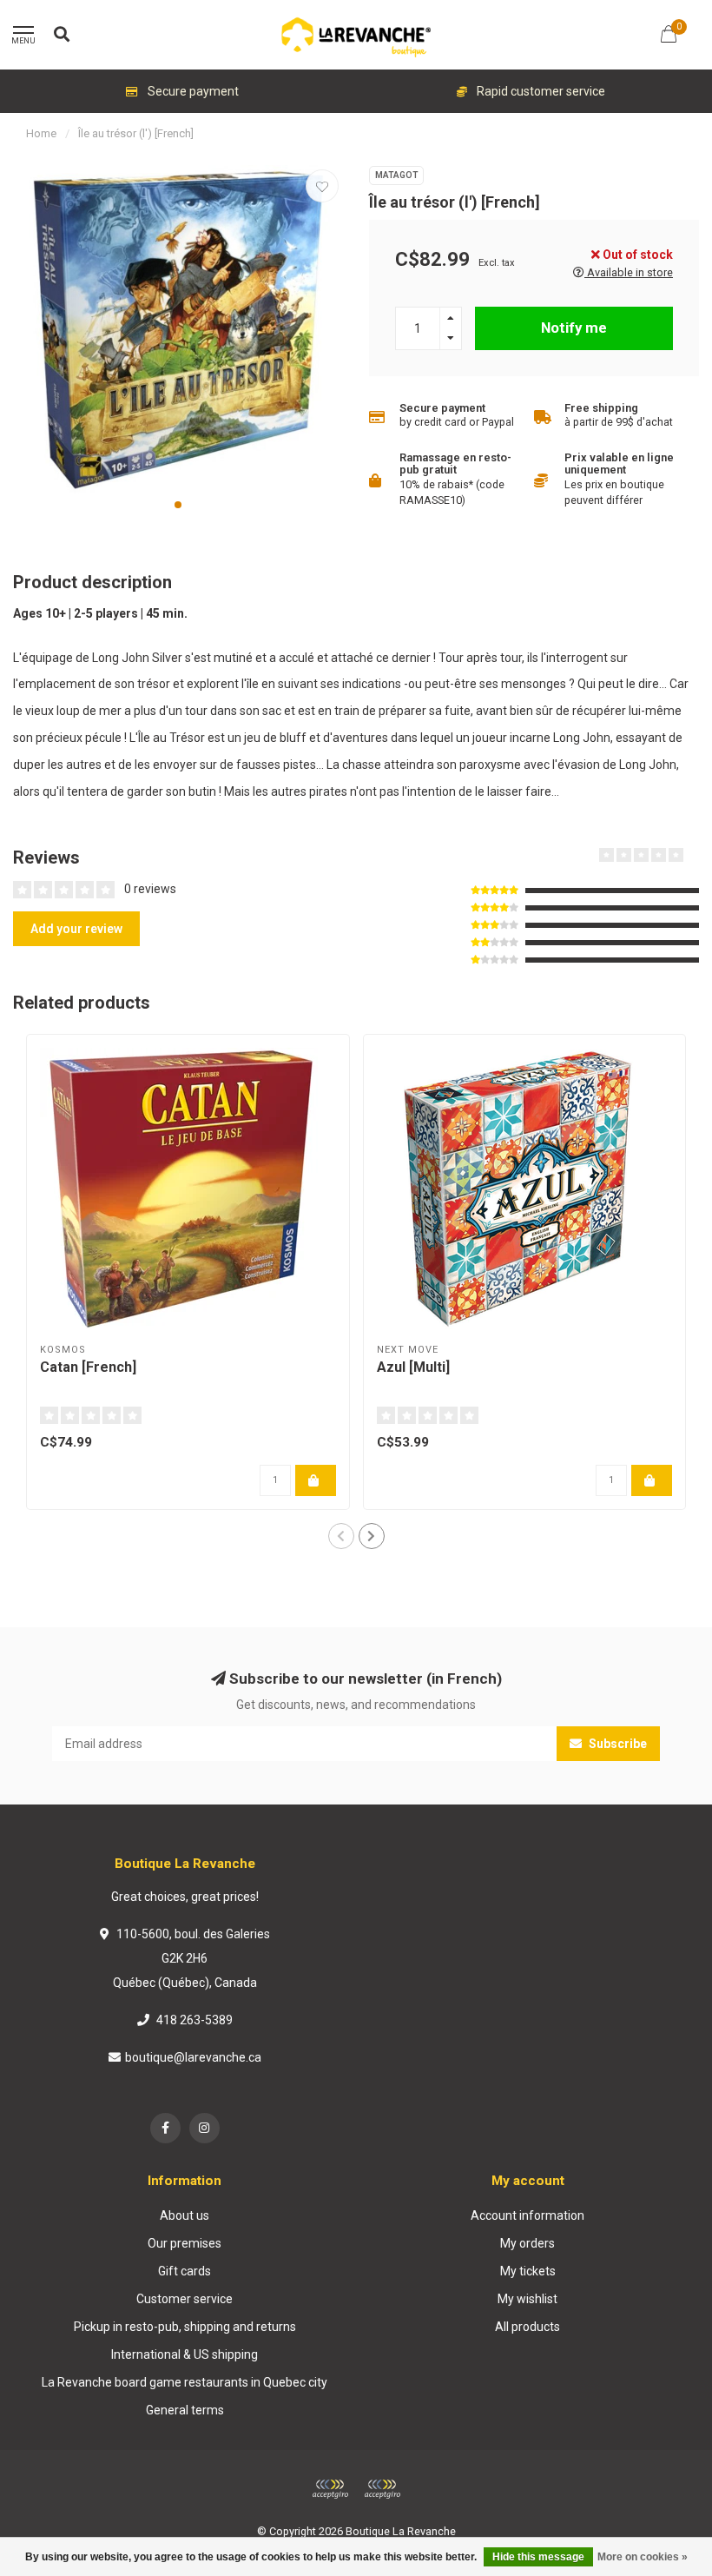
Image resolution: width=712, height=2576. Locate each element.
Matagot (396, 175)
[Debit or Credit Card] (330, 2489)
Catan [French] (88, 1367)
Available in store (629, 272)
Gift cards (185, 2271)
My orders (527, 2243)
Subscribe (616, 1744)
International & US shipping (185, 2354)
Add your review (76, 929)
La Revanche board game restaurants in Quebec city (185, 2382)
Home (41, 133)
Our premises (185, 2243)
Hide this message (538, 2557)
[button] (178, 505)
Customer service (185, 2299)
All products (527, 2327)
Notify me (574, 328)
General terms (185, 2410)
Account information (527, 2215)
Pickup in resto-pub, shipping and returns (185, 2327)
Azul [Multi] (413, 1367)
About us (185, 2215)
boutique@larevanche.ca (193, 2057)
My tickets (528, 2271)
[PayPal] (382, 2489)
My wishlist (527, 2299)
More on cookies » (643, 2557)
